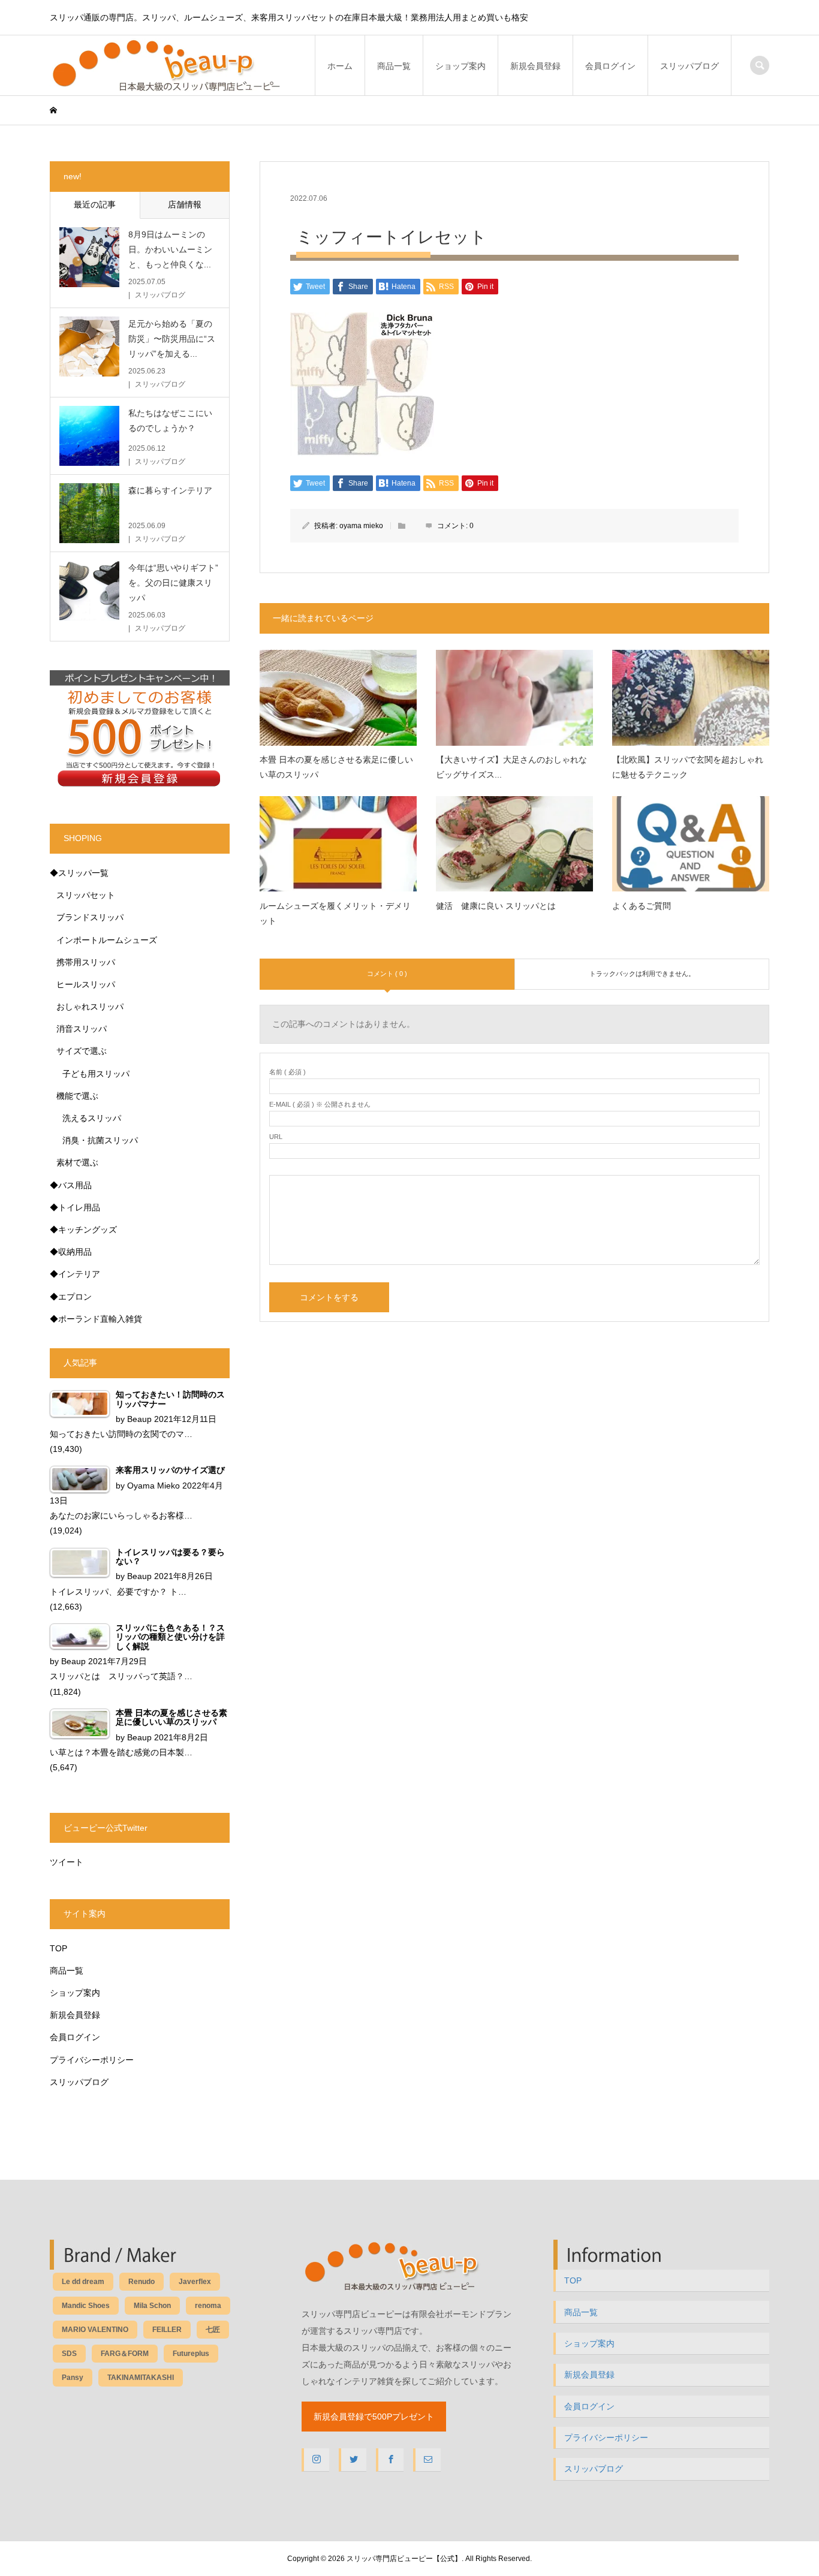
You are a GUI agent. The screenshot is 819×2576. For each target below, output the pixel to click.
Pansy (73, 2378)
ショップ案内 (460, 66)
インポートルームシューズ (107, 940)
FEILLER (167, 2330)
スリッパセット (86, 895)
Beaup (139, 1419)
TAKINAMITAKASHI (141, 2378)
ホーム (340, 66)
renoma (208, 2306)
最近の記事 (95, 204)
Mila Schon (152, 2306)
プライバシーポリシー (92, 2060)
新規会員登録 (535, 66)
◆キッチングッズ (83, 1230)
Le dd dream (83, 2282)
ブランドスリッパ (90, 917)
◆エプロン (71, 1297)
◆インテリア (75, 1274)
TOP (58, 1948)
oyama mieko (361, 526)
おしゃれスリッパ (90, 1007)
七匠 (213, 2330)
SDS (69, 2354)
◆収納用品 (71, 1252)
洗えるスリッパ (92, 1118)
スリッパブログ (689, 66)
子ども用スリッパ (96, 1074)
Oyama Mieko (153, 1486)
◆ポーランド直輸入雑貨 (96, 1319)
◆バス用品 (71, 1185)
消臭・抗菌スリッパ (100, 1140)
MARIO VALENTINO (95, 2330)
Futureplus (191, 2354)
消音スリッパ (82, 1029)
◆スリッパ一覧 (79, 873)
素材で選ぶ (77, 1162)
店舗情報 (185, 204)
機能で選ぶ (77, 1096)
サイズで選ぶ (82, 1051)
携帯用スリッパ (86, 962)
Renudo (141, 2282)
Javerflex (195, 2282)
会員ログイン (610, 66)
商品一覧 (394, 66)
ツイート (67, 1862)
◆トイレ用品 (75, 1207)
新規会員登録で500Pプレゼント (374, 2417)
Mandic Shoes (86, 2306)
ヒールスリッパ (86, 984)
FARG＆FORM (125, 2354)
